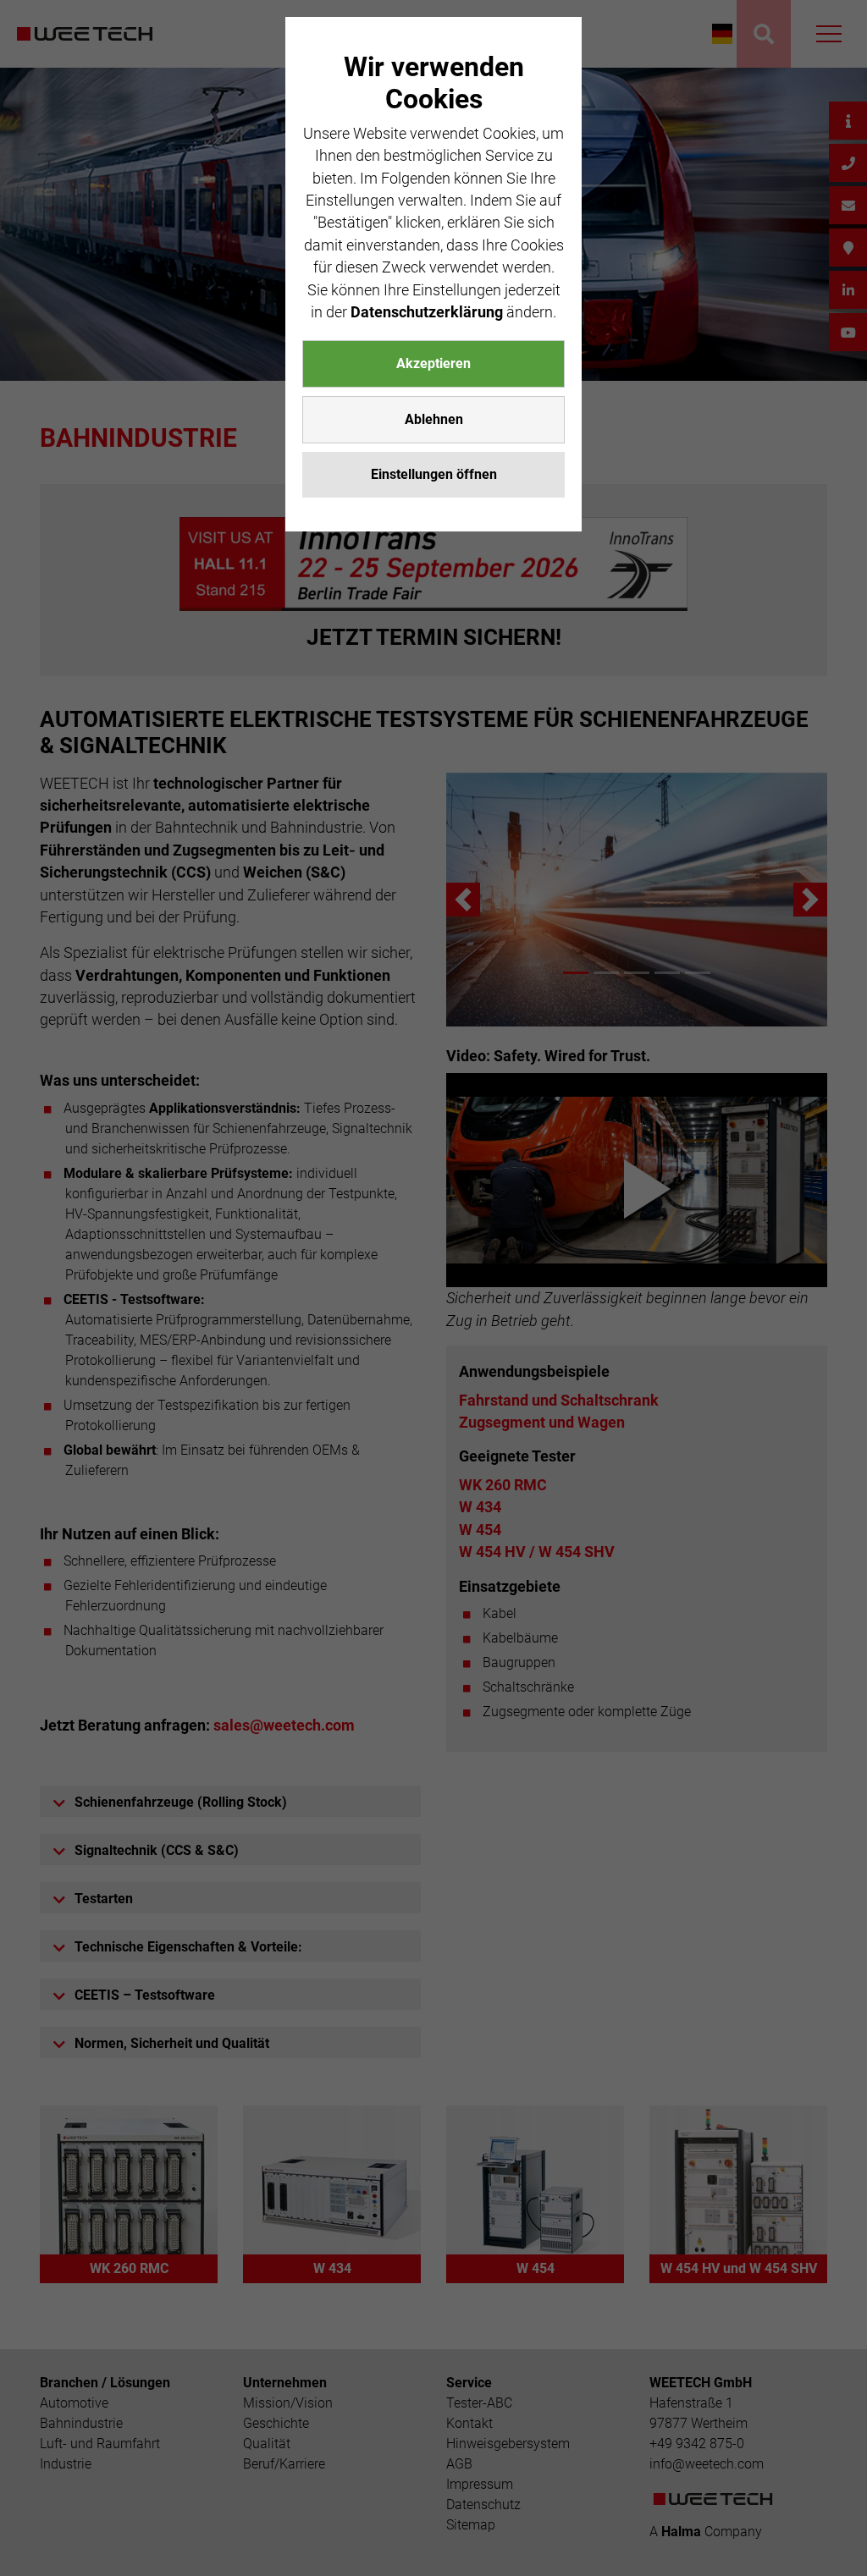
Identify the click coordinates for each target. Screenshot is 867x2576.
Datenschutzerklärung (427, 312)
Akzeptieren (433, 363)
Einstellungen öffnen (434, 474)
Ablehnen (434, 419)
